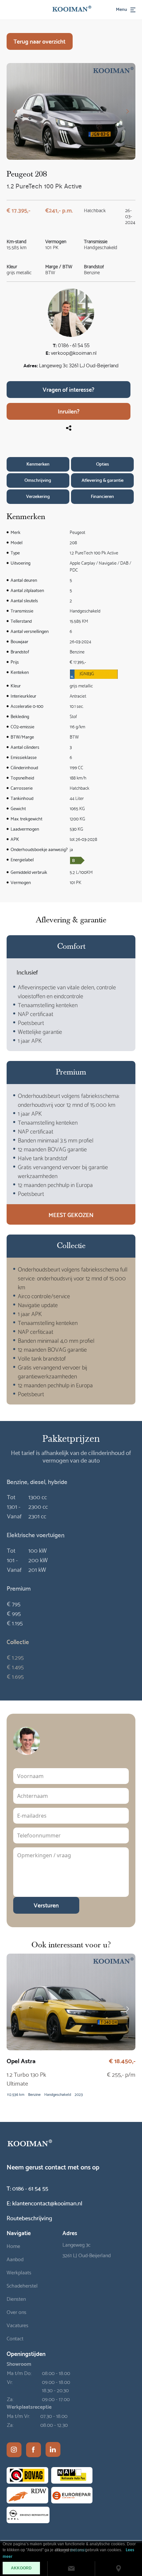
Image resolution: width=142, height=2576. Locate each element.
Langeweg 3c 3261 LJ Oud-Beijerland (79, 366)
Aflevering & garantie (103, 480)
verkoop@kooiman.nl (74, 354)
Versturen (46, 1905)
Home (13, 2246)
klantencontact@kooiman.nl (44, 2203)
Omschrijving (38, 480)
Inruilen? (69, 411)
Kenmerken (38, 464)
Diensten (16, 2298)
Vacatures (18, 2325)
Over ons (17, 2312)
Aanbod (15, 2259)
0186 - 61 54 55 (74, 346)
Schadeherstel (22, 2285)
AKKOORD (21, 2568)
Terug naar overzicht (39, 41)
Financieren (102, 496)
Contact (15, 2338)
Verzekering (38, 496)
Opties (103, 464)
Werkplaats (19, 2272)
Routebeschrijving (29, 2217)
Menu (122, 9)
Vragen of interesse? (69, 389)
